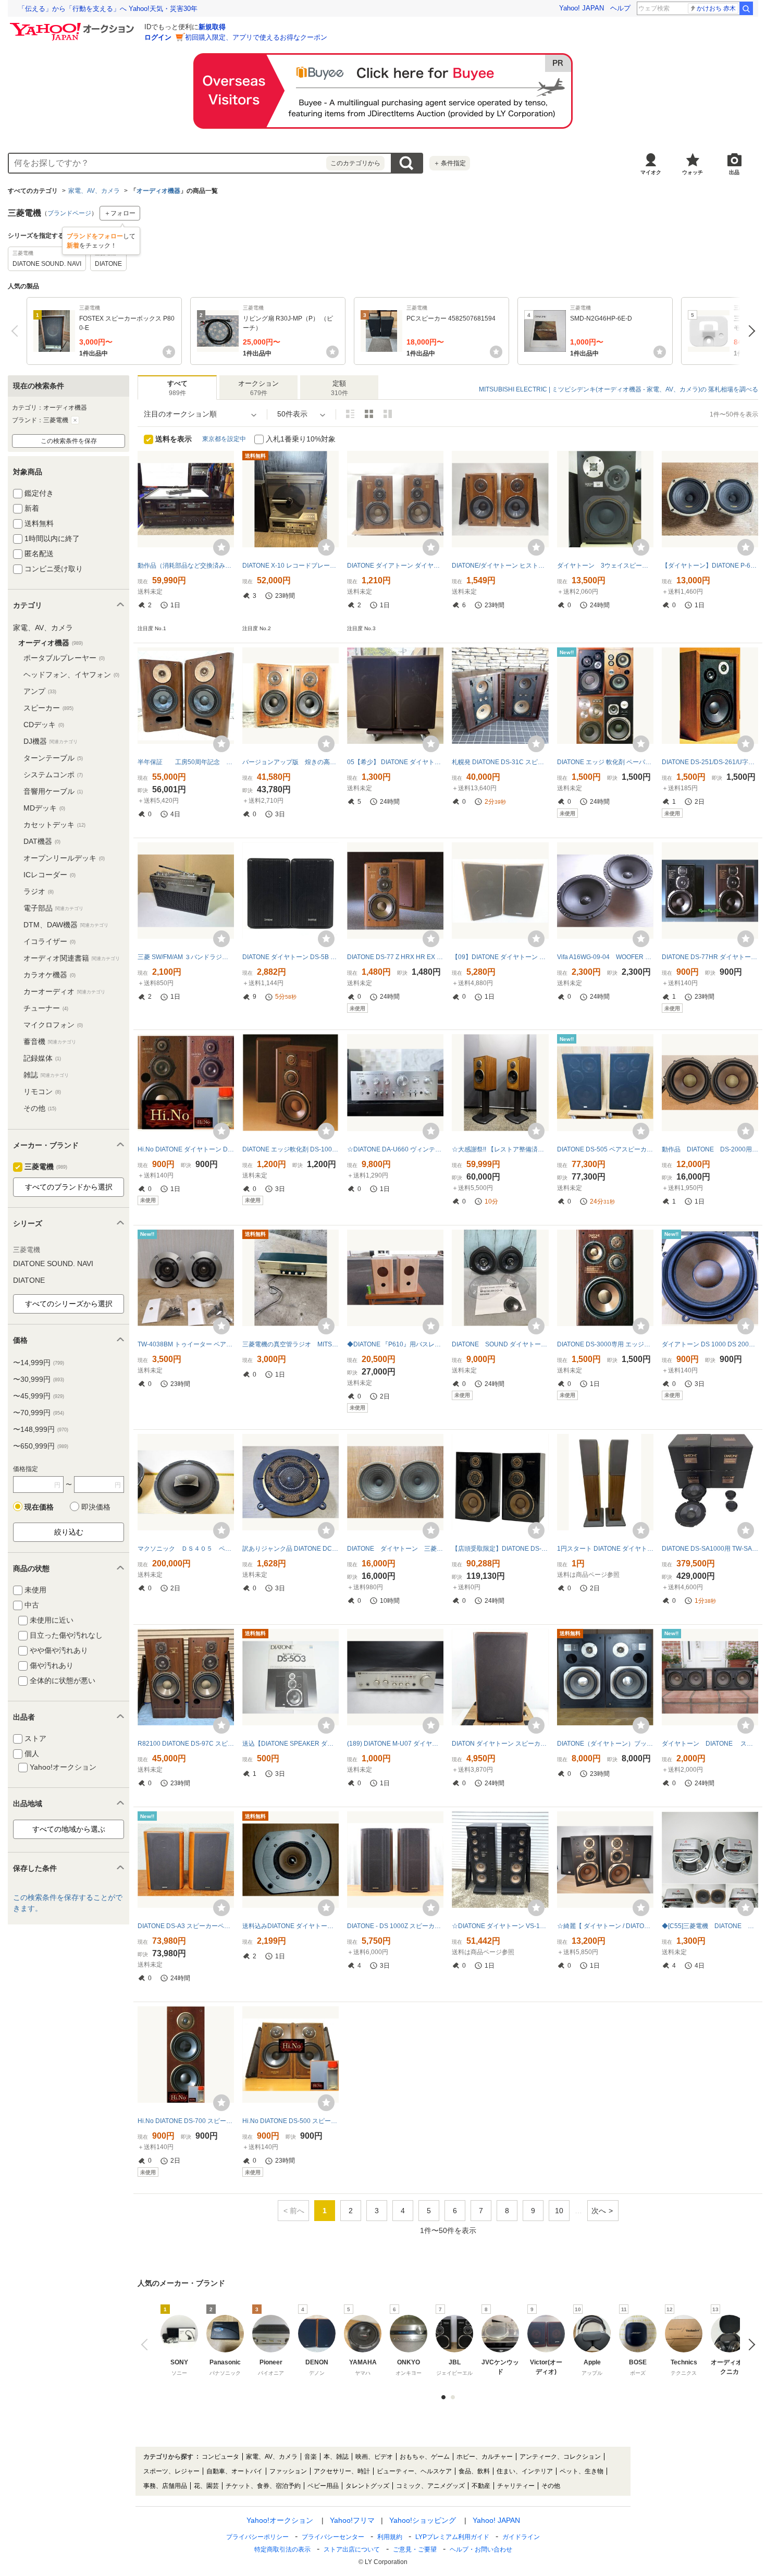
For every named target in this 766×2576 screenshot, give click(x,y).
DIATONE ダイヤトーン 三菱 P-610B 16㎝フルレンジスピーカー (395, 1549)
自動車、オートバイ (234, 2471)
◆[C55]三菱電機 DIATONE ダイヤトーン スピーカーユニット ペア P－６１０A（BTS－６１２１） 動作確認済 (710, 1926)
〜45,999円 (39, 1396)
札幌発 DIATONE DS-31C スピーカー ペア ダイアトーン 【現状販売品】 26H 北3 (500, 762)
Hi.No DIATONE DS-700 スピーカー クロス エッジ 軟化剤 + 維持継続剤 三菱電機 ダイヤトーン (186, 2121)
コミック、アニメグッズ (430, 2486)
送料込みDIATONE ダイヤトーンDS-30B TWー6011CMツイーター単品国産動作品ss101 (291, 1926)
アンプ (40, 691)
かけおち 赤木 (716, 8)
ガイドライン (521, 2537)
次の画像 (749, 2345)
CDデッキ (44, 725)
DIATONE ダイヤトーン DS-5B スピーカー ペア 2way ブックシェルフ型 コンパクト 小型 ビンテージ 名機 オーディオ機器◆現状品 (291, 957)
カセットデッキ (54, 825)
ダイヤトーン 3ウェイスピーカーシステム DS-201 (605, 566)
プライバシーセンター (333, 2537)
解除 (75, 420)
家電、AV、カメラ (94, 191)
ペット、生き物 (582, 2471)
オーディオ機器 (158, 191)
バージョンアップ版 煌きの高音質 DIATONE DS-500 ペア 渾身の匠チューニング (291, 762)
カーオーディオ (64, 991)
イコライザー (50, 941)
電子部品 (53, 908)
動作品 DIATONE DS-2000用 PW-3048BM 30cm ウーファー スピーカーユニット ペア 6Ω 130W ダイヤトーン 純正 (710, 1149)
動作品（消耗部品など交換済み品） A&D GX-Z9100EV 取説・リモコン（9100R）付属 (186, 566)
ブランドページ (69, 213)
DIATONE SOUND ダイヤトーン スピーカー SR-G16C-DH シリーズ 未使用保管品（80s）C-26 (500, 1344)
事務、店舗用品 (165, 2486)
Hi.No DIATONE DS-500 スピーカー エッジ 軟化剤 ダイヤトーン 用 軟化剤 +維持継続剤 (291, 2121)
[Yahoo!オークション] (73, 26)
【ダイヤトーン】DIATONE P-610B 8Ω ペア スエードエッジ (710, 566)
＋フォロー (120, 213)
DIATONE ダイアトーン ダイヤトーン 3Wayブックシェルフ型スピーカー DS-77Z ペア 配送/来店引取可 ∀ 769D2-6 (395, 566)
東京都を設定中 (224, 439)
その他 (40, 1108)
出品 (734, 172)
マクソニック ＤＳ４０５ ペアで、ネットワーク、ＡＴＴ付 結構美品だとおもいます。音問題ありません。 (186, 1549)
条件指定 (450, 163)
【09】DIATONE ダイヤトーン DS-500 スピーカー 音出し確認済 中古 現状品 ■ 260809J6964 (500, 957)
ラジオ (39, 891)
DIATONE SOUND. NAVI (53, 1264)
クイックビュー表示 (388, 414)
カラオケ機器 (50, 975)
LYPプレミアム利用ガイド (452, 2537)
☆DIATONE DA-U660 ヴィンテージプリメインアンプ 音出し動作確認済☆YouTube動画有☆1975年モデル (395, 1149)
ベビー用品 (323, 2486)
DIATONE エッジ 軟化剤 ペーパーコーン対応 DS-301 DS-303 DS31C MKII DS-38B (605, 762)
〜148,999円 (41, 1429)
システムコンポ (53, 775)
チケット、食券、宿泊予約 (263, 2486)
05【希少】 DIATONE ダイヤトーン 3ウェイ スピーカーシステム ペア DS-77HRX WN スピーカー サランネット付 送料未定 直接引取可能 (395, 762)
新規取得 (212, 27)
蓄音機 (50, 1041)
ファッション (288, 2471)
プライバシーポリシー (257, 2537)
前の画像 (147, 2345)
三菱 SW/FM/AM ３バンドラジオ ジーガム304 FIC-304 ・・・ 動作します (186, 957)
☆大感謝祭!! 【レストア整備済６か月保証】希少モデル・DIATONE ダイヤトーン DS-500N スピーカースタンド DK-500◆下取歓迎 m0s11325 (500, 1149)
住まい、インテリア (525, 2471)
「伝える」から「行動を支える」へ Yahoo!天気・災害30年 (108, 9)
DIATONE (29, 1280)
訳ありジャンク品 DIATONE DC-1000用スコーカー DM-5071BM (291, 1549)
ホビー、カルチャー (485, 2457)
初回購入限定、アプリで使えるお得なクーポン (256, 37)
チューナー (46, 1008)
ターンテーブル (53, 758)
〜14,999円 (39, 1363)
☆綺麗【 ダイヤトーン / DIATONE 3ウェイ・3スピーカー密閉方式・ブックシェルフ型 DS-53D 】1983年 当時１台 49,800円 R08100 (605, 1926)
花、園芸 (206, 2486)
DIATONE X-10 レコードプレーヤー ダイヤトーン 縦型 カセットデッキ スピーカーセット (291, 566)
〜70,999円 (39, 1413)
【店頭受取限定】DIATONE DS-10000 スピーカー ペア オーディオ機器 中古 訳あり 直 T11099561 (500, 1549)
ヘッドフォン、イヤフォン (71, 674)
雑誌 (46, 1075)
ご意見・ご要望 (415, 2549)
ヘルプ (620, 8)
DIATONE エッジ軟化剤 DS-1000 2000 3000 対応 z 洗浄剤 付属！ (291, 1149)
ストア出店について (352, 2549)
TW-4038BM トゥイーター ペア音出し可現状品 (186, 1344)
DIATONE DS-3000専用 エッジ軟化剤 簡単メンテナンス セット (605, 1344)
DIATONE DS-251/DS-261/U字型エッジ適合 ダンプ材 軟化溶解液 (710, 762)
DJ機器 (51, 741)
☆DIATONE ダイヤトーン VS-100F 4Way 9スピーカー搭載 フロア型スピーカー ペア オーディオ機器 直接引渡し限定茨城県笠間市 (500, 1926)
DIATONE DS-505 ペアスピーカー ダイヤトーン (605, 1149)
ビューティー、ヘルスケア (414, 2471)
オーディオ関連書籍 (72, 958)
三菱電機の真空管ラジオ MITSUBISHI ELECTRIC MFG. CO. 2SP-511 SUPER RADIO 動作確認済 (291, 1344)
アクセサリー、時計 (342, 2471)
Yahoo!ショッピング (423, 2520)
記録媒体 (42, 1058)
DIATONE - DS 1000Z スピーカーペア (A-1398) (395, 1926)
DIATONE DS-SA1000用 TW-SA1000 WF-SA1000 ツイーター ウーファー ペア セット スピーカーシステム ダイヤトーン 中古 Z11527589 (710, 1549)
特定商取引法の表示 (282, 2549)
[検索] (746, 8)
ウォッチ (693, 172)
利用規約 (390, 2537)
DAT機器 (42, 841)
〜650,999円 (41, 1446)
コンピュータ (220, 2457)
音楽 (311, 2457)
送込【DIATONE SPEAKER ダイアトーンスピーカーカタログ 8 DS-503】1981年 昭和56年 (291, 1744)
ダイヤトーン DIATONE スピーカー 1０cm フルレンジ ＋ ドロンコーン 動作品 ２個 (710, 1744)
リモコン (42, 1091)
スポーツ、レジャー (171, 2471)
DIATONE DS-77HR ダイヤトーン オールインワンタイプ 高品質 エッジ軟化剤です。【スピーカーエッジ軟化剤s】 (710, 957)
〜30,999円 (39, 1379)
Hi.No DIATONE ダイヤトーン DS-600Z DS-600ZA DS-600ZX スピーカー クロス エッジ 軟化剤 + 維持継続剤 (186, 1149)
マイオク (651, 172)
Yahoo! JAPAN (582, 8)
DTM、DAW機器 (66, 925)
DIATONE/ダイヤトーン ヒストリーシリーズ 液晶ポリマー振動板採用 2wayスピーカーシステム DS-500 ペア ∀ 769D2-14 (500, 566)
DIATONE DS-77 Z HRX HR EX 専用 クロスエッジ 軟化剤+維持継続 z (395, 957)
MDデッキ (44, 808)
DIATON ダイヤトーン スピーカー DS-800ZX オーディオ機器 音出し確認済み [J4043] (500, 1744)
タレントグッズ (367, 2486)
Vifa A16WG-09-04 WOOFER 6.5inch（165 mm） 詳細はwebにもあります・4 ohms (605, 957)
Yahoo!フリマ (352, 2520)
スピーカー (48, 708)
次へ (749, 331)
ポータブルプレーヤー (64, 658)
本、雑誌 (336, 2457)
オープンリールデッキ (64, 858)
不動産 (481, 2486)
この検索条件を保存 (69, 441)
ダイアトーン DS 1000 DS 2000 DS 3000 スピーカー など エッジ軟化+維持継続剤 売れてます (710, 1344)
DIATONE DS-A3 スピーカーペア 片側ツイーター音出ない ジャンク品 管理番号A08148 (186, 1926)
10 (559, 2211)
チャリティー (516, 2486)
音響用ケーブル (53, 791)
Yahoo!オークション (280, 2520)
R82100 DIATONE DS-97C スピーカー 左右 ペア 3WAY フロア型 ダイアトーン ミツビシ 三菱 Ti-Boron (186, 1744)
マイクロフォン (53, 1025)
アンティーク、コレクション (560, 2457)
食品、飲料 (474, 2471)
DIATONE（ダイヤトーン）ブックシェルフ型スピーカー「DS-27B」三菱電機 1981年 (605, 1744)
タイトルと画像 (350, 414)
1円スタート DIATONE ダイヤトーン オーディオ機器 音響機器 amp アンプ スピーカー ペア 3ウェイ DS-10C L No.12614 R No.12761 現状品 (605, 1549)
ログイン (158, 37)
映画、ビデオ (374, 2457)
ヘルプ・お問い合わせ (481, 2549)
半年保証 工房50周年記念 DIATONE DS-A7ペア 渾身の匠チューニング (186, 762)
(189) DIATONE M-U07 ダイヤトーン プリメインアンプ (395, 1744)
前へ (17, 331)
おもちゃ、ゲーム (425, 2457)
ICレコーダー (50, 875)
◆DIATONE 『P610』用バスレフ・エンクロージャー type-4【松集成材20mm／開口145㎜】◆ (395, 1344)
